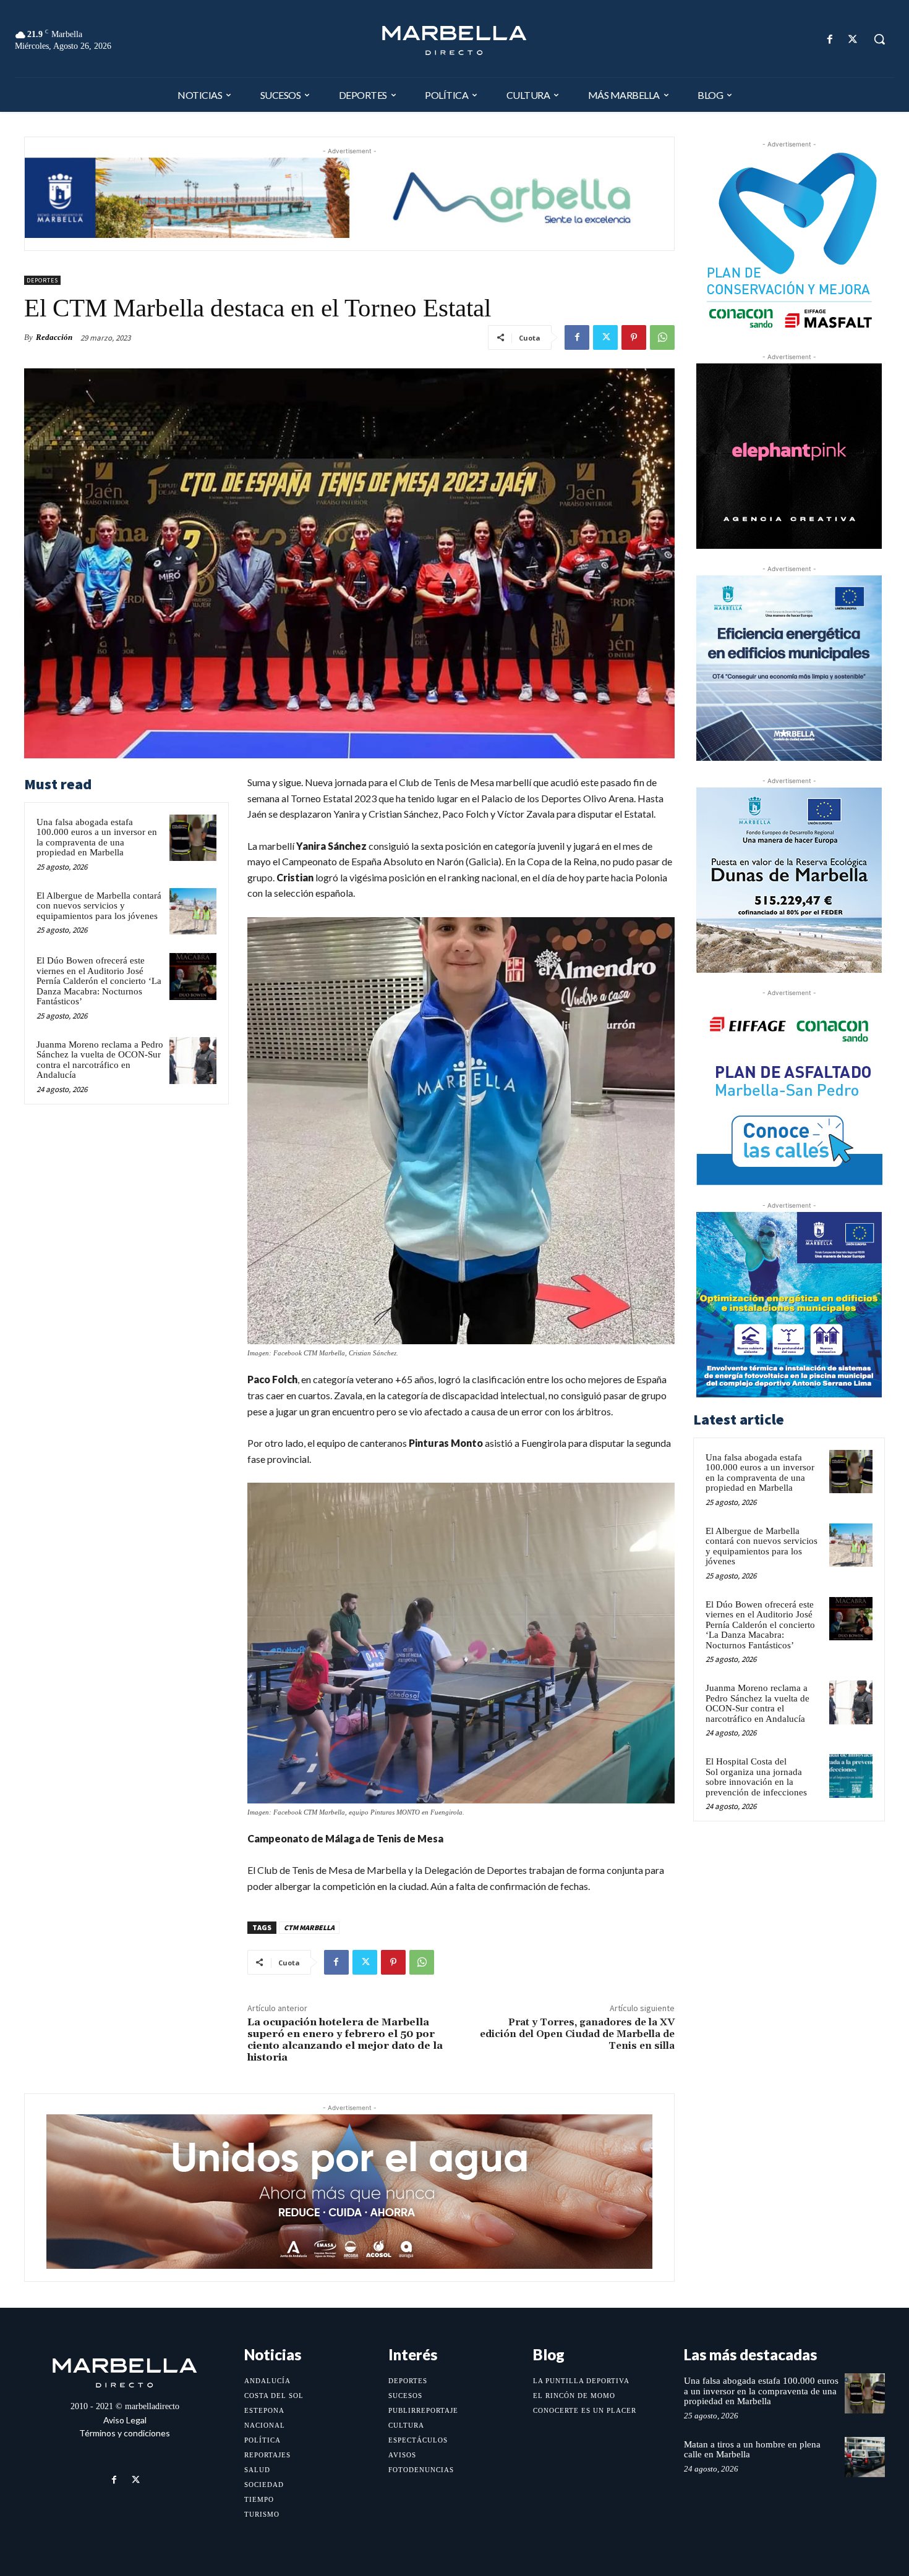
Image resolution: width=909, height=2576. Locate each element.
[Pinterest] (634, 337)
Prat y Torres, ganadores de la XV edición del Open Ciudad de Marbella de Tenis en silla (577, 2034)
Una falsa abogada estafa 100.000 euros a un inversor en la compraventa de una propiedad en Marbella (97, 837)
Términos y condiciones (125, 2433)
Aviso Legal (125, 2420)
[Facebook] (830, 39)
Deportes (42, 280)
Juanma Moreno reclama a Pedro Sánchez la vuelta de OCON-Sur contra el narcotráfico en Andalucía (100, 1060)
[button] (879, 39)
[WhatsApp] (662, 337)
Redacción (54, 337)
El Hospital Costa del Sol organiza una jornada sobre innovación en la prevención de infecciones (756, 1777)
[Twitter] (853, 39)
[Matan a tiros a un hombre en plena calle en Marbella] (865, 2457)
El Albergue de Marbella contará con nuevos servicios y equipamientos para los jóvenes (99, 906)
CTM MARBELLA (309, 1927)
